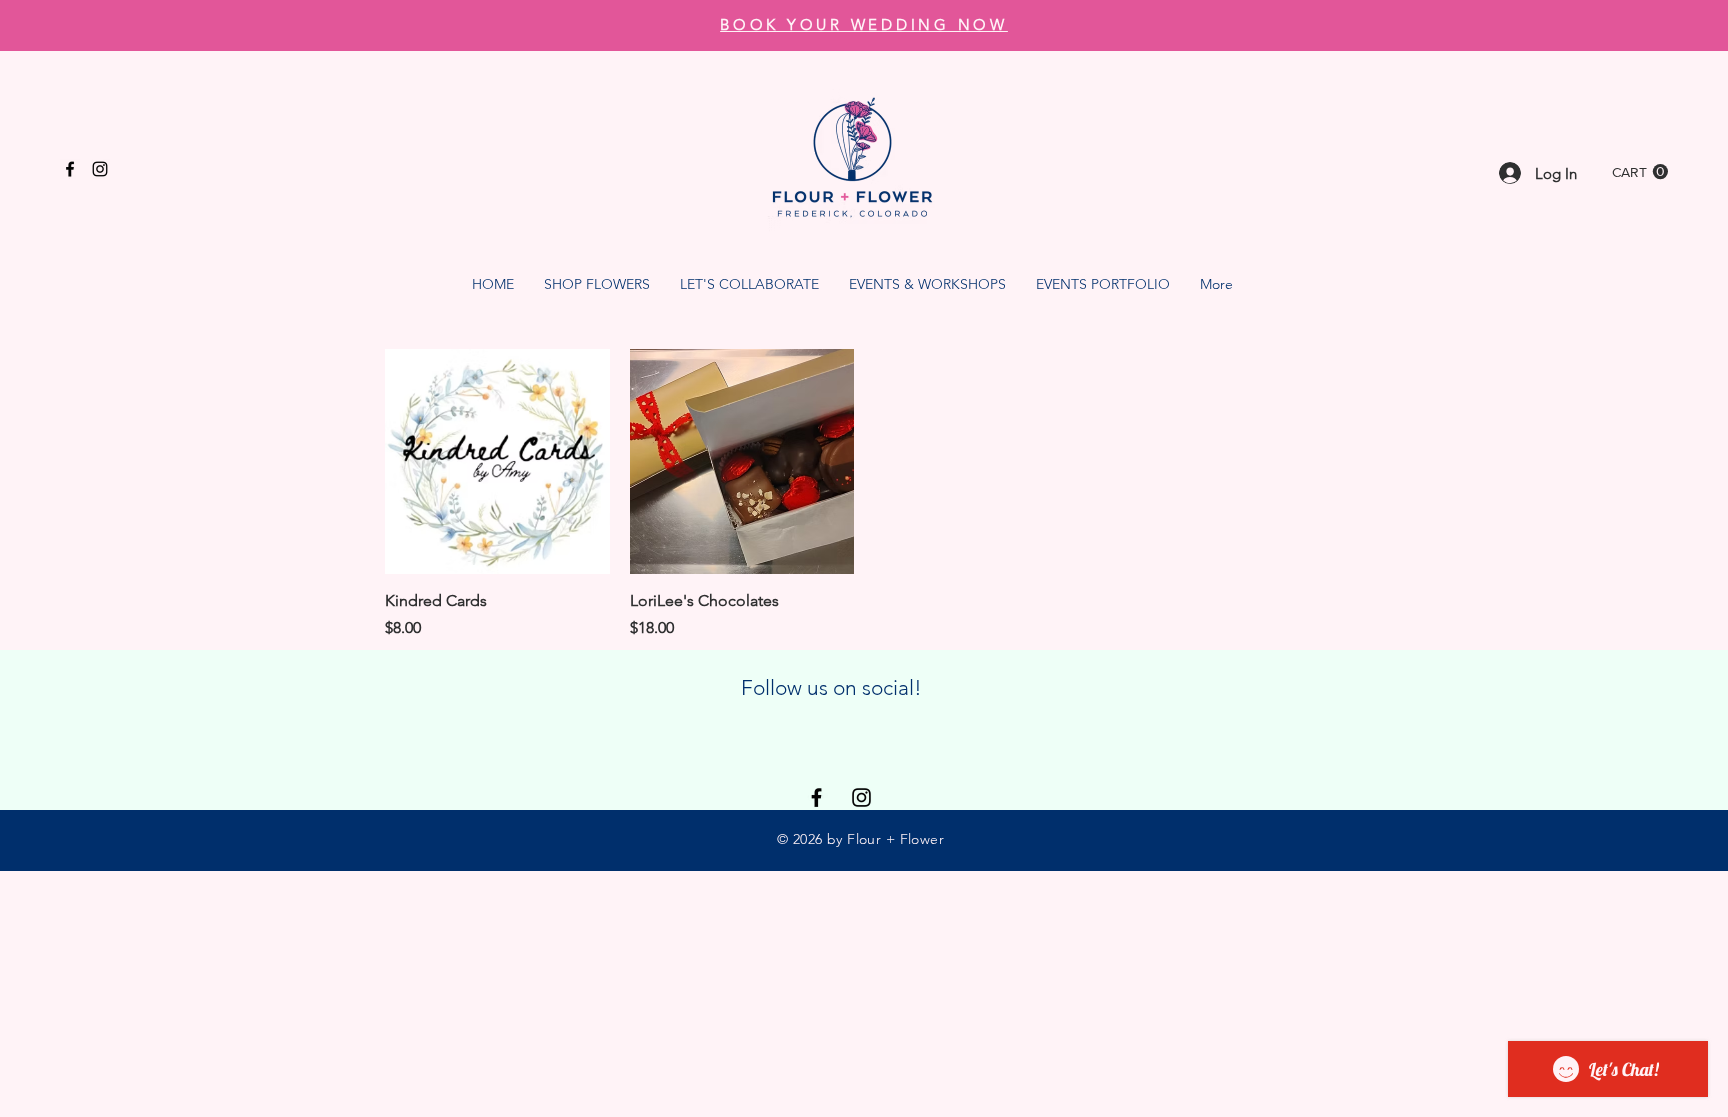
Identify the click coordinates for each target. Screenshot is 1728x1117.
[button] (1640, 172)
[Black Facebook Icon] (70, 169)
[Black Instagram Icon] (100, 169)
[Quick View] (497, 461)
